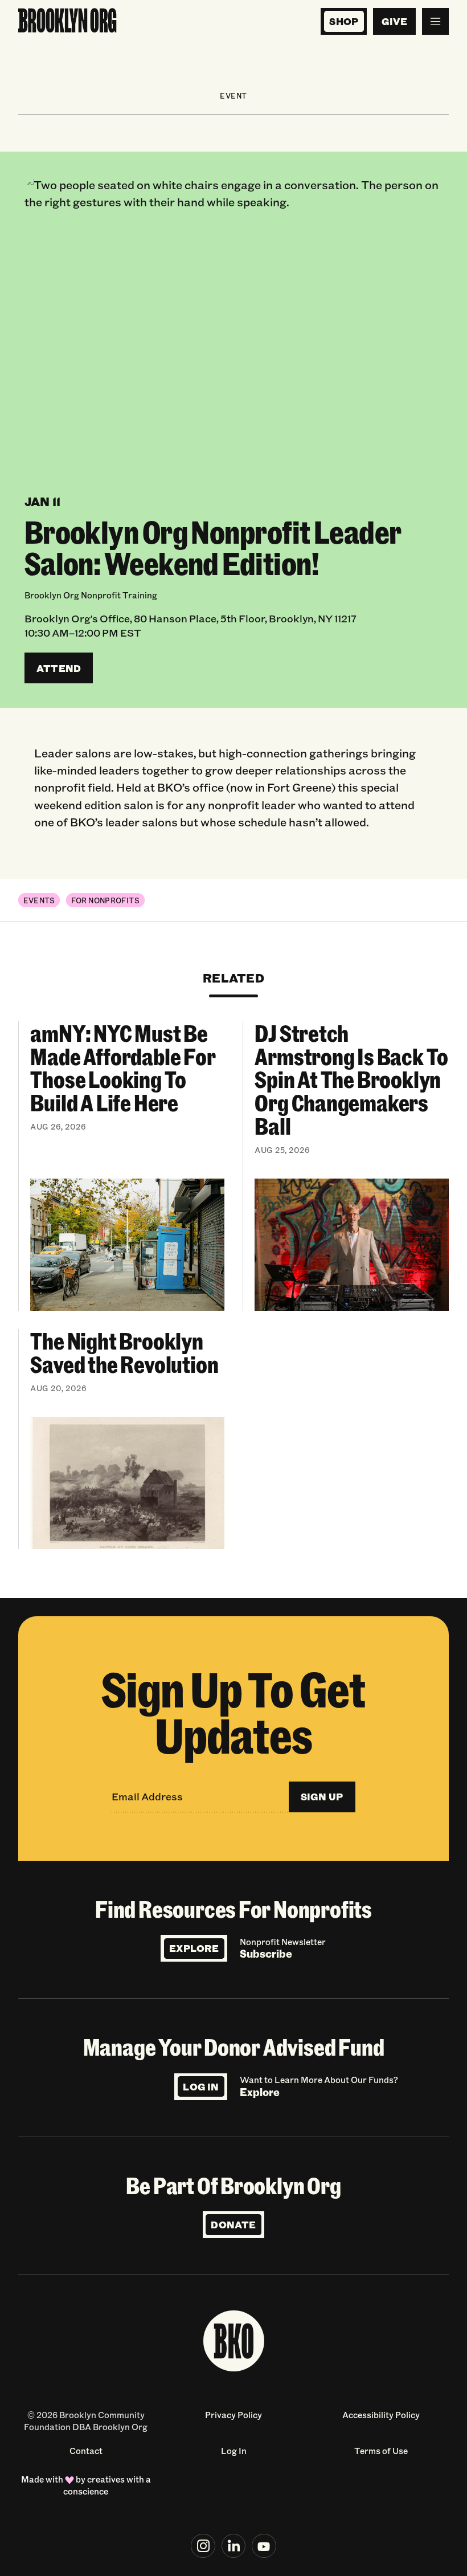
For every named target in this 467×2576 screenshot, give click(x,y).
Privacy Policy (233, 2415)
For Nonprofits (105, 900)
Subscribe (266, 1954)
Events (39, 900)
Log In (201, 2087)
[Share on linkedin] (234, 2546)
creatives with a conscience (107, 2485)
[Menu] (435, 21)
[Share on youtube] (264, 2546)
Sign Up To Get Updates (233, 1711)
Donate (233, 2225)
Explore (194, 1948)
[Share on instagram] (203, 2546)
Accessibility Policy (381, 2415)
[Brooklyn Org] (67, 21)
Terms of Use (381, 2451)
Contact (86, 2451)
